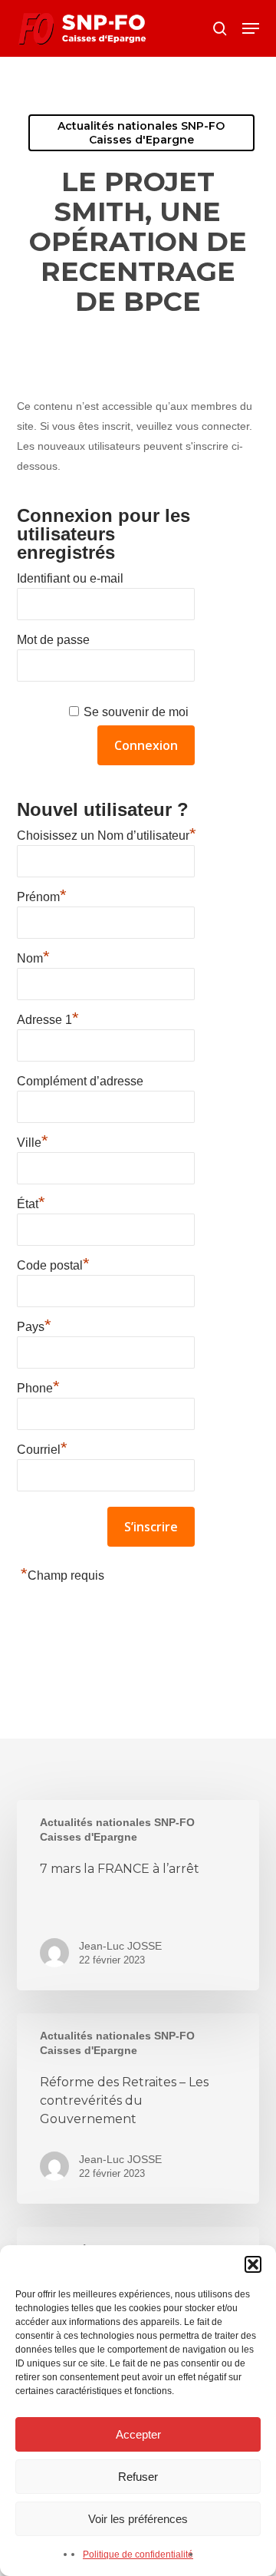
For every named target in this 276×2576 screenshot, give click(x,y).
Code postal (53, 1263)
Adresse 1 (48, 1018)
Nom (33, 956)
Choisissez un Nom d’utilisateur (107, 834)
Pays (34, 1325)
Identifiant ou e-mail (70, 578)
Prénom (42, 895)
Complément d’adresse (80, 1081)
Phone (38, 1386)
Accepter (138, 2434)
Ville (33, 1141)
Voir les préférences (138, 2519)
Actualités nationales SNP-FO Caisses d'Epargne (141, 133)
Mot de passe (53, 640)
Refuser (138, 2477)
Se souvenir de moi (136, 712)
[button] (253, 2264)
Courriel (42, 1448)
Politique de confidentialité (138, 2555)
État (31, 1202)
